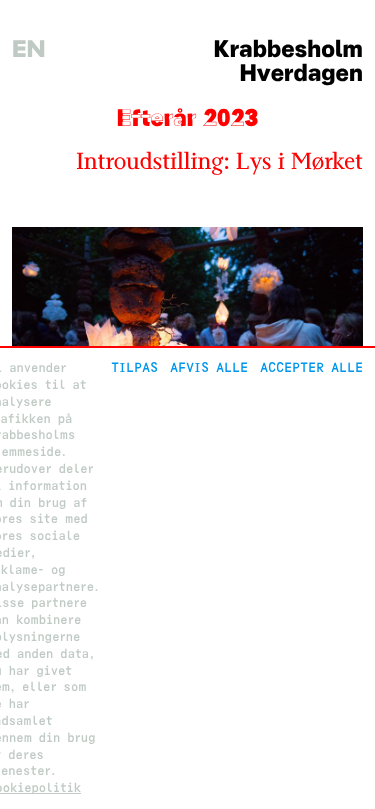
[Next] (336, 344)
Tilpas (134, 367)
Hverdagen (301, 73)
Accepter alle (311, 367)
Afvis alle (209, 367)
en (29, 49)
